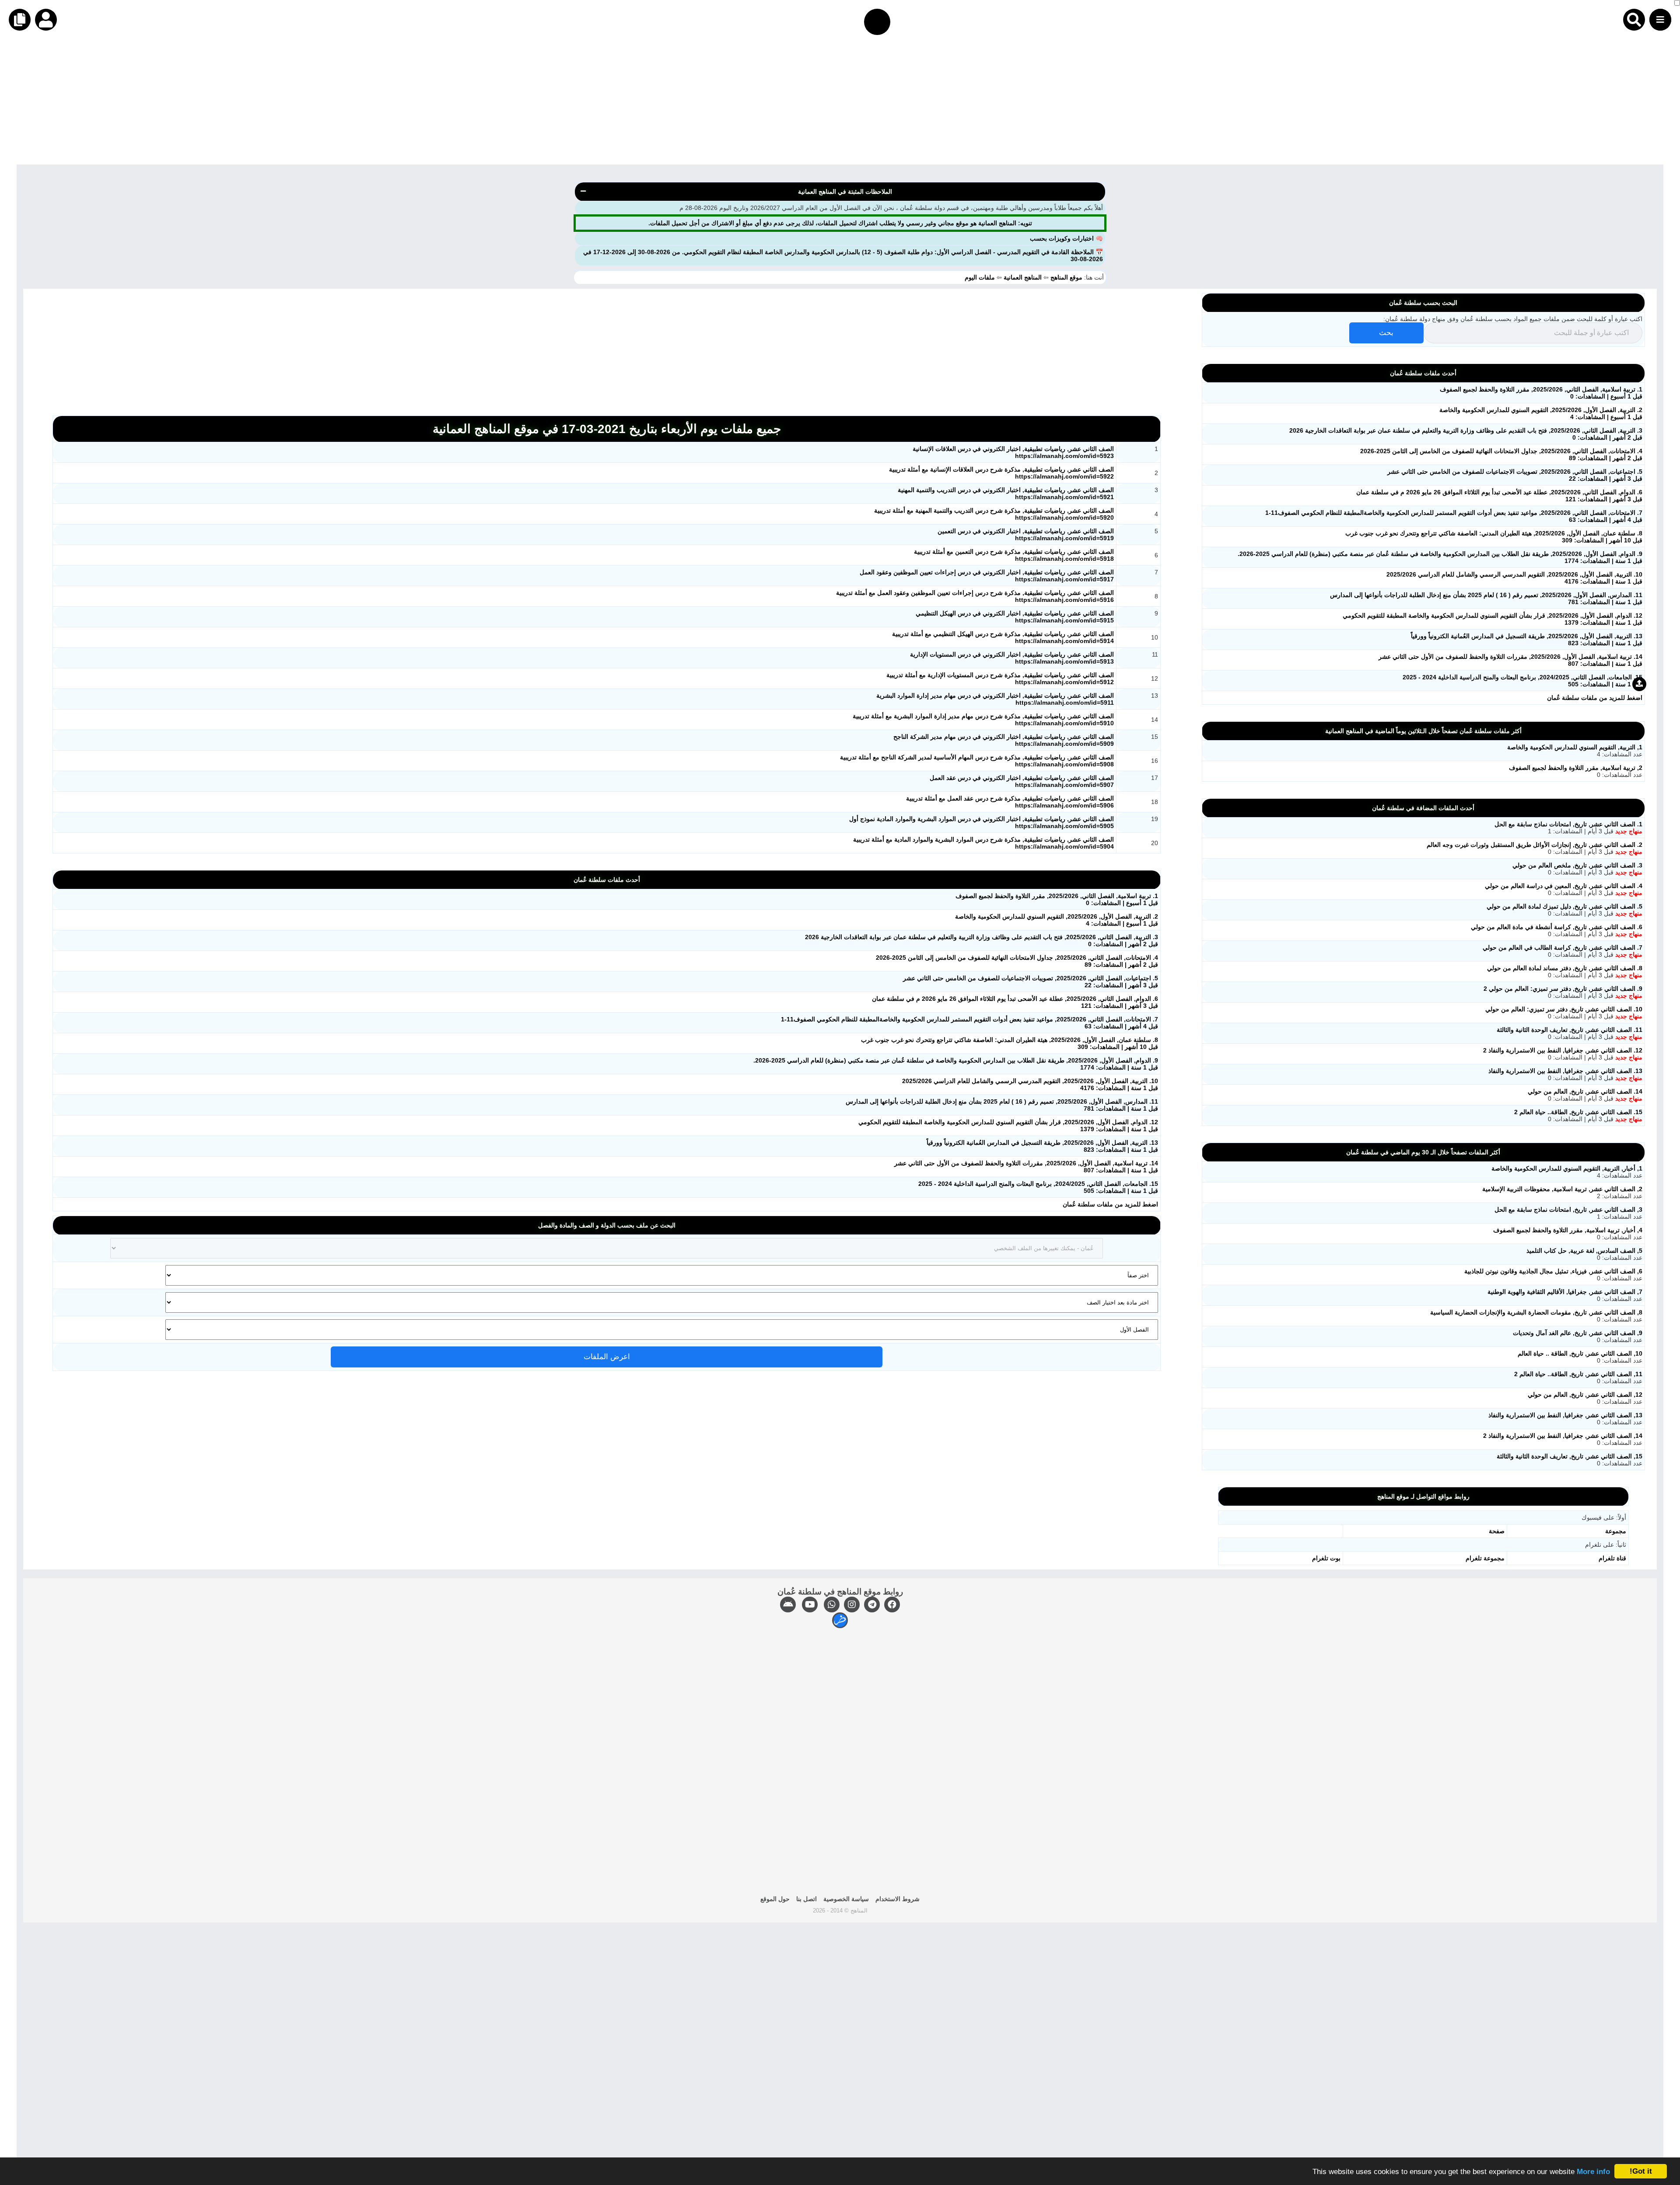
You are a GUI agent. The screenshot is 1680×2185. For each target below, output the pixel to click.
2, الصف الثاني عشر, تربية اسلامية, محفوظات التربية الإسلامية (1562, 1189)
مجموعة (1616, 1531)
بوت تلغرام (1326, 1558)
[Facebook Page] (892, 1605)
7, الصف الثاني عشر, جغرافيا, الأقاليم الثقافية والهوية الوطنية (1565, 1292)
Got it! (1641, 2171)
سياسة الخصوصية (846, 1899)
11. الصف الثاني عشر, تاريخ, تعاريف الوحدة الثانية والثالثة (1570, 1030)
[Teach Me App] (840, 1620)
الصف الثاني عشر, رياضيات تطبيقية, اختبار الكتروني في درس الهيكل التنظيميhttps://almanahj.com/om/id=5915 (1015, 617)
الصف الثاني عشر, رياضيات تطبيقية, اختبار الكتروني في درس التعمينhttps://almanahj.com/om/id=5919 (1026, 535)
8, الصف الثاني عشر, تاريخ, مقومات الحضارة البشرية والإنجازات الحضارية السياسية (1536, 1312)
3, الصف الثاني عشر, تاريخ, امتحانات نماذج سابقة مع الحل (1568, 1210)
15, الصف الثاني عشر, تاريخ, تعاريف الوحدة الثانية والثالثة (1570, 1456)
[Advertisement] (1417, 103)
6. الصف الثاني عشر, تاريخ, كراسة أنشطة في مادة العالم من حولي (1557, 927)
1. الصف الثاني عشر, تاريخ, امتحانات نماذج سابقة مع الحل (1568, 824)
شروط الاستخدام (898, 1899)
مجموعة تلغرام (1485, 1558)
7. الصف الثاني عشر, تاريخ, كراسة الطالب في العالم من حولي (1563, 947)
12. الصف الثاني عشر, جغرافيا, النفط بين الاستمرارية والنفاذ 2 (1563, 1050)
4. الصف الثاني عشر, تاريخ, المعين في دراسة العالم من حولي (1564, 886)
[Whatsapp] (832, 1605)
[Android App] (788, 1605)
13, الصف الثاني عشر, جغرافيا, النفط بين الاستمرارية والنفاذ (1565, 1415)
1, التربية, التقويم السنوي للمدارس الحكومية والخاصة (1575, 747)
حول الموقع (775, 1899)
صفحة (1497, 1531)
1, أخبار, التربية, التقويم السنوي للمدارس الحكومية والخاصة (1567, 1168)
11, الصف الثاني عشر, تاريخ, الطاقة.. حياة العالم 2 (1578, 1374)
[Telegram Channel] (872, 1605)
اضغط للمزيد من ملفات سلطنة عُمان (1110, 1204)
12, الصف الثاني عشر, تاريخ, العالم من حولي (1585, 1395)
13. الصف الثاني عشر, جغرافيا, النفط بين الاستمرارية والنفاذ (1565, 1071)
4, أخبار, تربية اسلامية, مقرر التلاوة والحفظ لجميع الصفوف (1568, 1230)
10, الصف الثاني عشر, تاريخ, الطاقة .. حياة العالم (1580, 1353)
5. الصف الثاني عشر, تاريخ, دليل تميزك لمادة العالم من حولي (1564, 906)
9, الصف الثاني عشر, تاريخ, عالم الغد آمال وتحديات (1578, 1333)
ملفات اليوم (981, 277)
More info (1593, 2172)
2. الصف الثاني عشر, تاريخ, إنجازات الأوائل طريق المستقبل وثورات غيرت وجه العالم (1535, 845)
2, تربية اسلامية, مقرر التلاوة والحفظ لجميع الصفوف (1576, 768)
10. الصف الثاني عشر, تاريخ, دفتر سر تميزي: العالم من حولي (1564, 1009)
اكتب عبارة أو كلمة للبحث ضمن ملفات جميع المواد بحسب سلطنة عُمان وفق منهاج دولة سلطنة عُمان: (1513, 319)
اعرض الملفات (607, 1357)
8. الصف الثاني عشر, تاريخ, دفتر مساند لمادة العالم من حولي (1565, 968)
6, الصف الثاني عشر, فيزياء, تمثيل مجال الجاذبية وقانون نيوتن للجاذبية (1553, 1271)
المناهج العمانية (1023, 277)
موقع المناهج (1066, 277)
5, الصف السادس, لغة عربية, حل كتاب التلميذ (1584, 1251)
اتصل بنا (807, 1899)
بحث (1386, 333)
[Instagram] (852, 1605)
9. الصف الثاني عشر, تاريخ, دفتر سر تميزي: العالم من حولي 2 (1563, 989)
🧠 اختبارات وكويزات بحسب (1066, 238)
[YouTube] (810, 1605)
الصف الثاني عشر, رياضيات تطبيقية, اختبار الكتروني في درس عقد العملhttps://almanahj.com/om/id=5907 (1022, 781)
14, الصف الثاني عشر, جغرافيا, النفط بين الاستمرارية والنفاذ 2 (1563, 1436)
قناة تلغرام (1612, 1558)
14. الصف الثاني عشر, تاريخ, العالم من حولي (1585, 1091)
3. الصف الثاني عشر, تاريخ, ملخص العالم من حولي (1577, 865)
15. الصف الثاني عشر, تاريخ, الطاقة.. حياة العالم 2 (1578, 1112)
